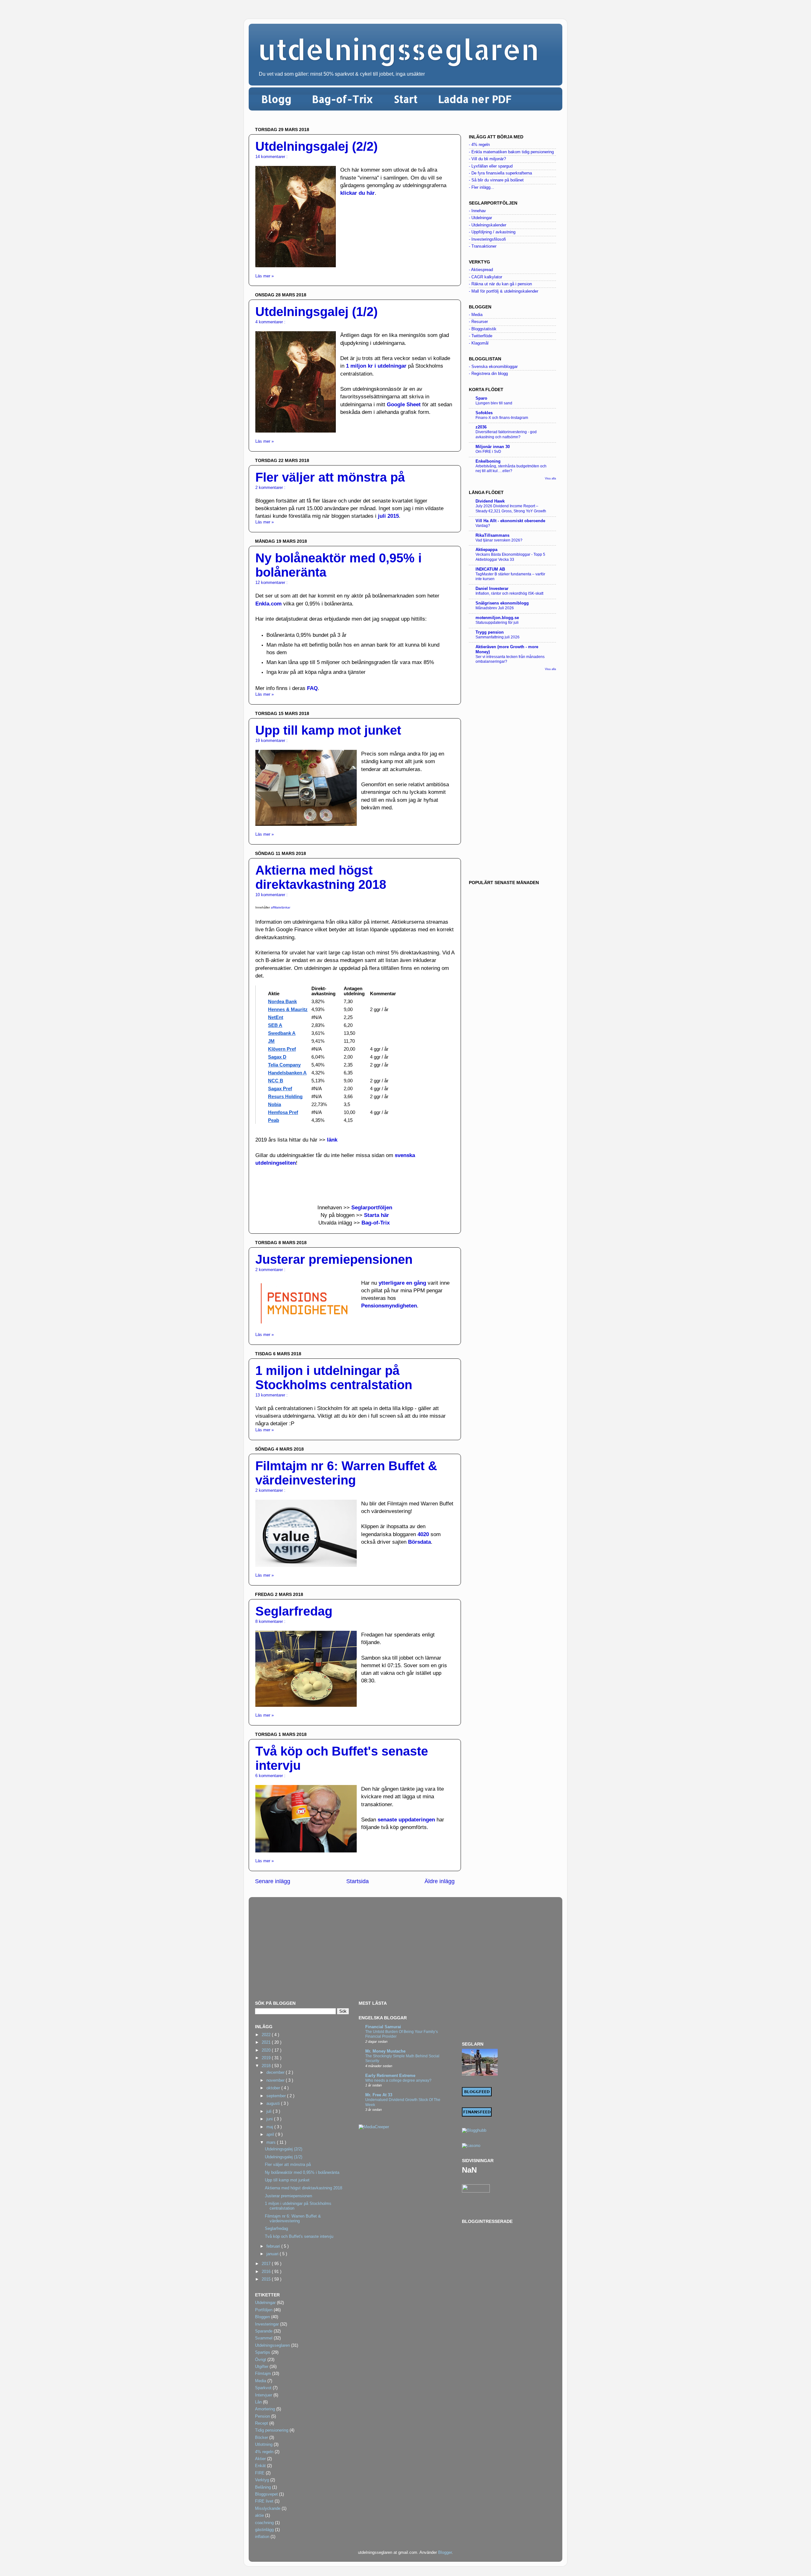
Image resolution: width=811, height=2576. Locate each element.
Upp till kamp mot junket (328, 730)
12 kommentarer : (271, 583)
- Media (476, 315)
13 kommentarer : (271, 1395)
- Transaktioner (483, 246)
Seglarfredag (294, 1611)
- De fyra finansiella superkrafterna (500, 173)
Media (261, 2381)
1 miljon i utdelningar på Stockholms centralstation (334, 1378)
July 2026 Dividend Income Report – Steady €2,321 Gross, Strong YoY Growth (511, 509)
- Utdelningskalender (488, 225)
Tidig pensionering (272, 2430)
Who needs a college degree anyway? (398, 2080)
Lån (258, 2402)
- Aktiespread (481, 270)
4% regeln (264, 2452)
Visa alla (550, 478)
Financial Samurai (383, 2027)
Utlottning (264, 2445)
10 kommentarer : (271, 895)
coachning (264, 2523)
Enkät (260, 2466)
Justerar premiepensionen (334, 1259)
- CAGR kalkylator (485, 277)
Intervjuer (264, 2395)
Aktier (260, 2459)
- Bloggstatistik (483, 329)
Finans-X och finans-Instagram (502, 418)
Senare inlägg (273, 1881)
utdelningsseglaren (399, 49)
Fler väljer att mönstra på (330, 477)
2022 (267, 2035)
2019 (267, 2058)
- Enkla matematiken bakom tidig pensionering (511, 152)
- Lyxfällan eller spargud (491, 166)
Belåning (263, 2487)
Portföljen (264, 2310)
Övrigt (261, 2360)
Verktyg (262, 2480)
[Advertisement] (512, 775)
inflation (262, 2537)
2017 (267, 2264)
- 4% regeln (479, 145)
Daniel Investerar (492, 589)
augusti (274, 2104)
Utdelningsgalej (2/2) (316, 146)
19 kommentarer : (271, 741)
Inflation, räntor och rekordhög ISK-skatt (509, 593)
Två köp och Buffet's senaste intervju (299, 2237)
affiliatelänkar (281, 907)
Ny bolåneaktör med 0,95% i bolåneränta (302, 2173)
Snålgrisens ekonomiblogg (502, 603)
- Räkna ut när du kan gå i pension (500, 284)
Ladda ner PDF (475, 99)
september (277, 2096)
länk (332, 1140)
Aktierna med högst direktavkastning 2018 (321, 877)
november (276, 2080)
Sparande (264, 2331)
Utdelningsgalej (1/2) (316, 312)
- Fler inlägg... (482, 187)
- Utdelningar (480, 218)
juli (270, 2111)
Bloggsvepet (266, 2494)
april (271, 2135)
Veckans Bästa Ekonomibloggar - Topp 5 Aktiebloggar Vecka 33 (510, 557)
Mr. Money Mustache (385, 2051)
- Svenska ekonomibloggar (493, 367)
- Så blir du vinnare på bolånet (496, 180)
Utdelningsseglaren (272, 2345)
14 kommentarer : (271, 157)
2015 (267, 2279)
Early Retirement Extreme (390, 2076)
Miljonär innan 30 (493, 447)
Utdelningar (265, 2303)
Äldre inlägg (440, 1881)
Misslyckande (268, 2509)
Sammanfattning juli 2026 (498, 637)
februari (274, 2246)
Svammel (264, 2338)
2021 (267, 2042)
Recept (262, 2423)
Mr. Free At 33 (379, 2095)
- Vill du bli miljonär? (487, 159)
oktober (274, 2088)
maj (270, 2127)
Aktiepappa (486, 550)
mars (272, 2142)
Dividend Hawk (490, 501)
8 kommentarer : (270, 1622)
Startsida (358, 1881)
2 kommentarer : (270, 488)
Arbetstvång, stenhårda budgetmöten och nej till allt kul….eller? (511, 469)
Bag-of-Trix (343, 99)
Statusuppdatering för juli (497, 623)
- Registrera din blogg (488, 374)
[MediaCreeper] (374, 2127)
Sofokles (484, 413)
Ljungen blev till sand (494, 403)
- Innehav (477, 211)
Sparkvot (263, 2388)
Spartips (263, 2352)
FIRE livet (264, 2501)
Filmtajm (263, 2374)
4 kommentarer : (270, 322)
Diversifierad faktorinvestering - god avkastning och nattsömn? (506, 434)
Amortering (265, 2409)
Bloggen (262, 2317)
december (276, 2073)
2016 (267, 2272)
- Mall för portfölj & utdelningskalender (504, 291)
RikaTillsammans (492, 535)
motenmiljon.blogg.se (497, 618)
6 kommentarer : (270, 1776)
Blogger (445, 2553)
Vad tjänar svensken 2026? (499, 540)
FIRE (260, 2473)
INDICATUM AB (490, 569)
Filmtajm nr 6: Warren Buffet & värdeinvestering (346, 1473)
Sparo (481, 398)
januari (273, 2254)
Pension (262, 2416)
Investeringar (267, 2324)
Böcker (262, 2438)
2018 (267, 2066)
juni (270, 2119)
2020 (267, 2050)
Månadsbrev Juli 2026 (495, 608)
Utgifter (262, 2367)
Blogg (276, 99)
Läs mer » (265, 276)
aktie (259, 2516)
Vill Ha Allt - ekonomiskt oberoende (510, 521)
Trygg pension (490, 632)
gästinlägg (264, 2530)
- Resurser (478, 322)
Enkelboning (488, 461)
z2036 (481, 427)
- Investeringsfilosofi (487, 239)
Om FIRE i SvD (488, 452)
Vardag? (483, 526)
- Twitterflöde (481, 336)
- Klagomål (479, 343)
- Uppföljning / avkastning (492, 232)
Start (406, 99)
